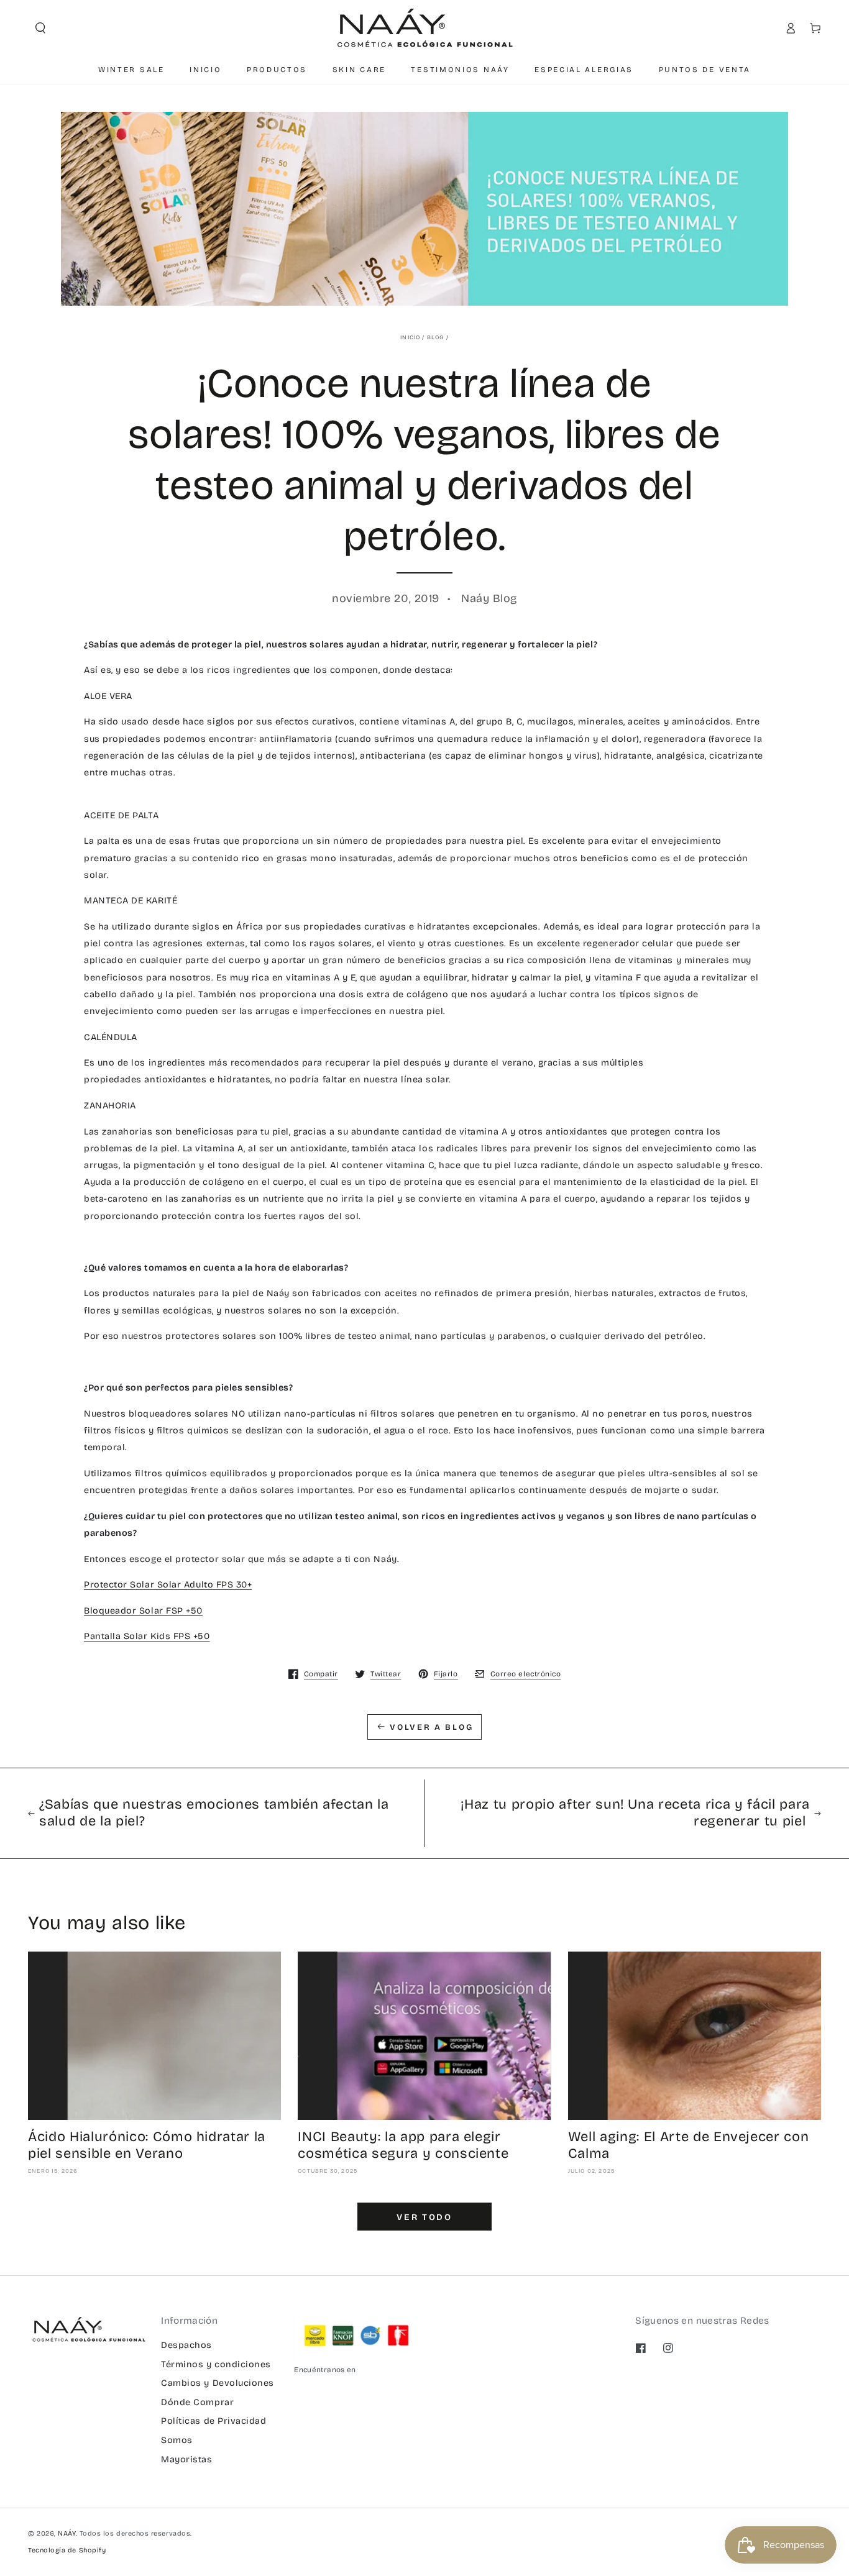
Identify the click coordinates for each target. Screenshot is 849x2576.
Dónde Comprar (197, 2402)
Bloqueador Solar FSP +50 (143, 1611)
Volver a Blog (431, 1727)
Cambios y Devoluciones (218, 2383)
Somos (177, 2440)
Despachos (186, 2345)
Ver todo (424, 2217)
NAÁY (67, 2533)
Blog (436, 337)
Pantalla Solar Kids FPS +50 (147, 1636)
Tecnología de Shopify (67, 2550)
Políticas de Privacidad (213, 2421)
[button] (40, 28)
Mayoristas (186, 2460)
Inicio (410, 337)
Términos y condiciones (216, 2364)
